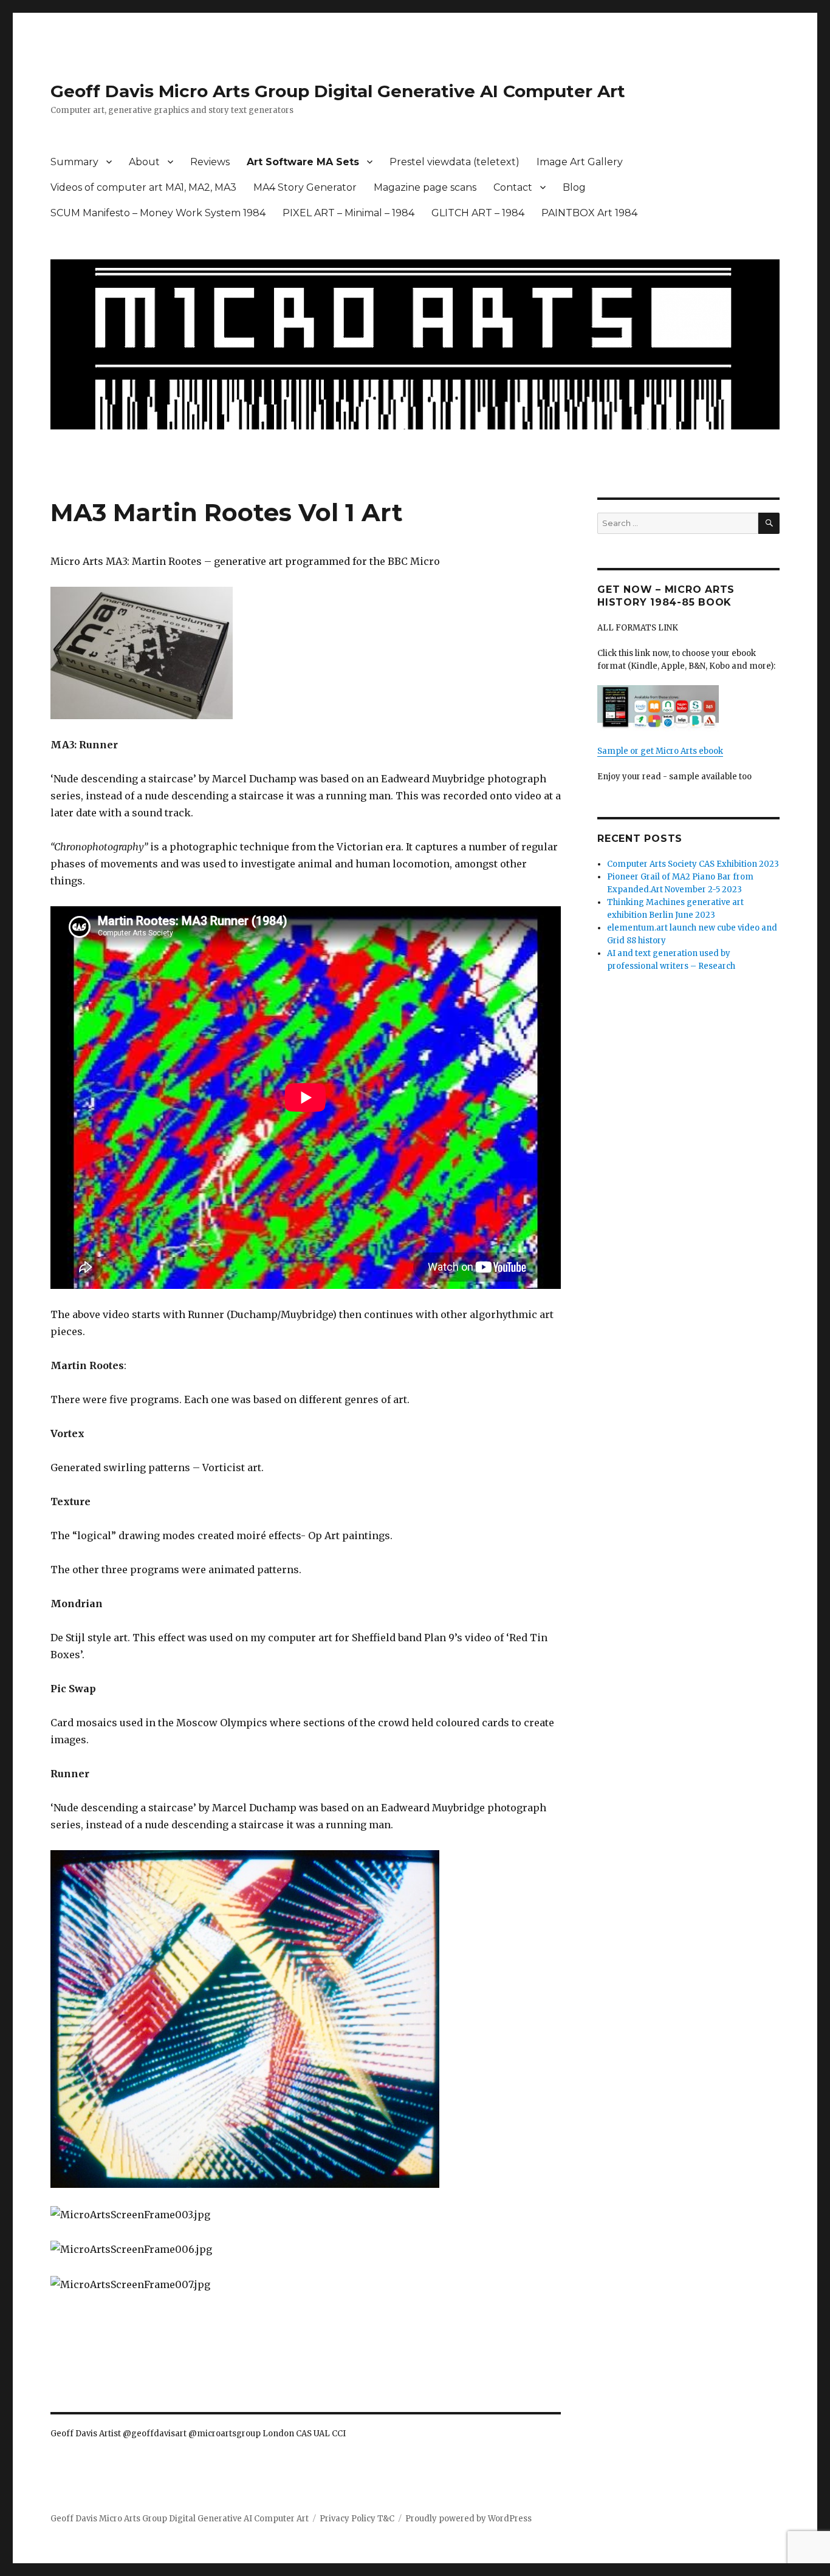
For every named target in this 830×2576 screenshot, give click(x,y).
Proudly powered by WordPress (468, 2519)
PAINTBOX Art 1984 (589, 213)
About (144, 162)
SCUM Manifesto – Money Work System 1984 (158, 213)
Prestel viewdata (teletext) (454, 162)
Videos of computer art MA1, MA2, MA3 (143, 187)
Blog (574, 187)
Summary (74, 162)
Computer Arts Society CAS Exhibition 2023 (693, 864)
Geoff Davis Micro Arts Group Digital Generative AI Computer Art (338, 91)
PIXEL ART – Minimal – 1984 (348, 213)
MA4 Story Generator (305, 187)
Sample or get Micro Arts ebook (660, 751)
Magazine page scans (425, 187)
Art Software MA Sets (303, 162)
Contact (513, 187)
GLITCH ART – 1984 (478, 213)
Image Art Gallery (580, 162)
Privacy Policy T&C (357, 2519)
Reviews (210, 162)
